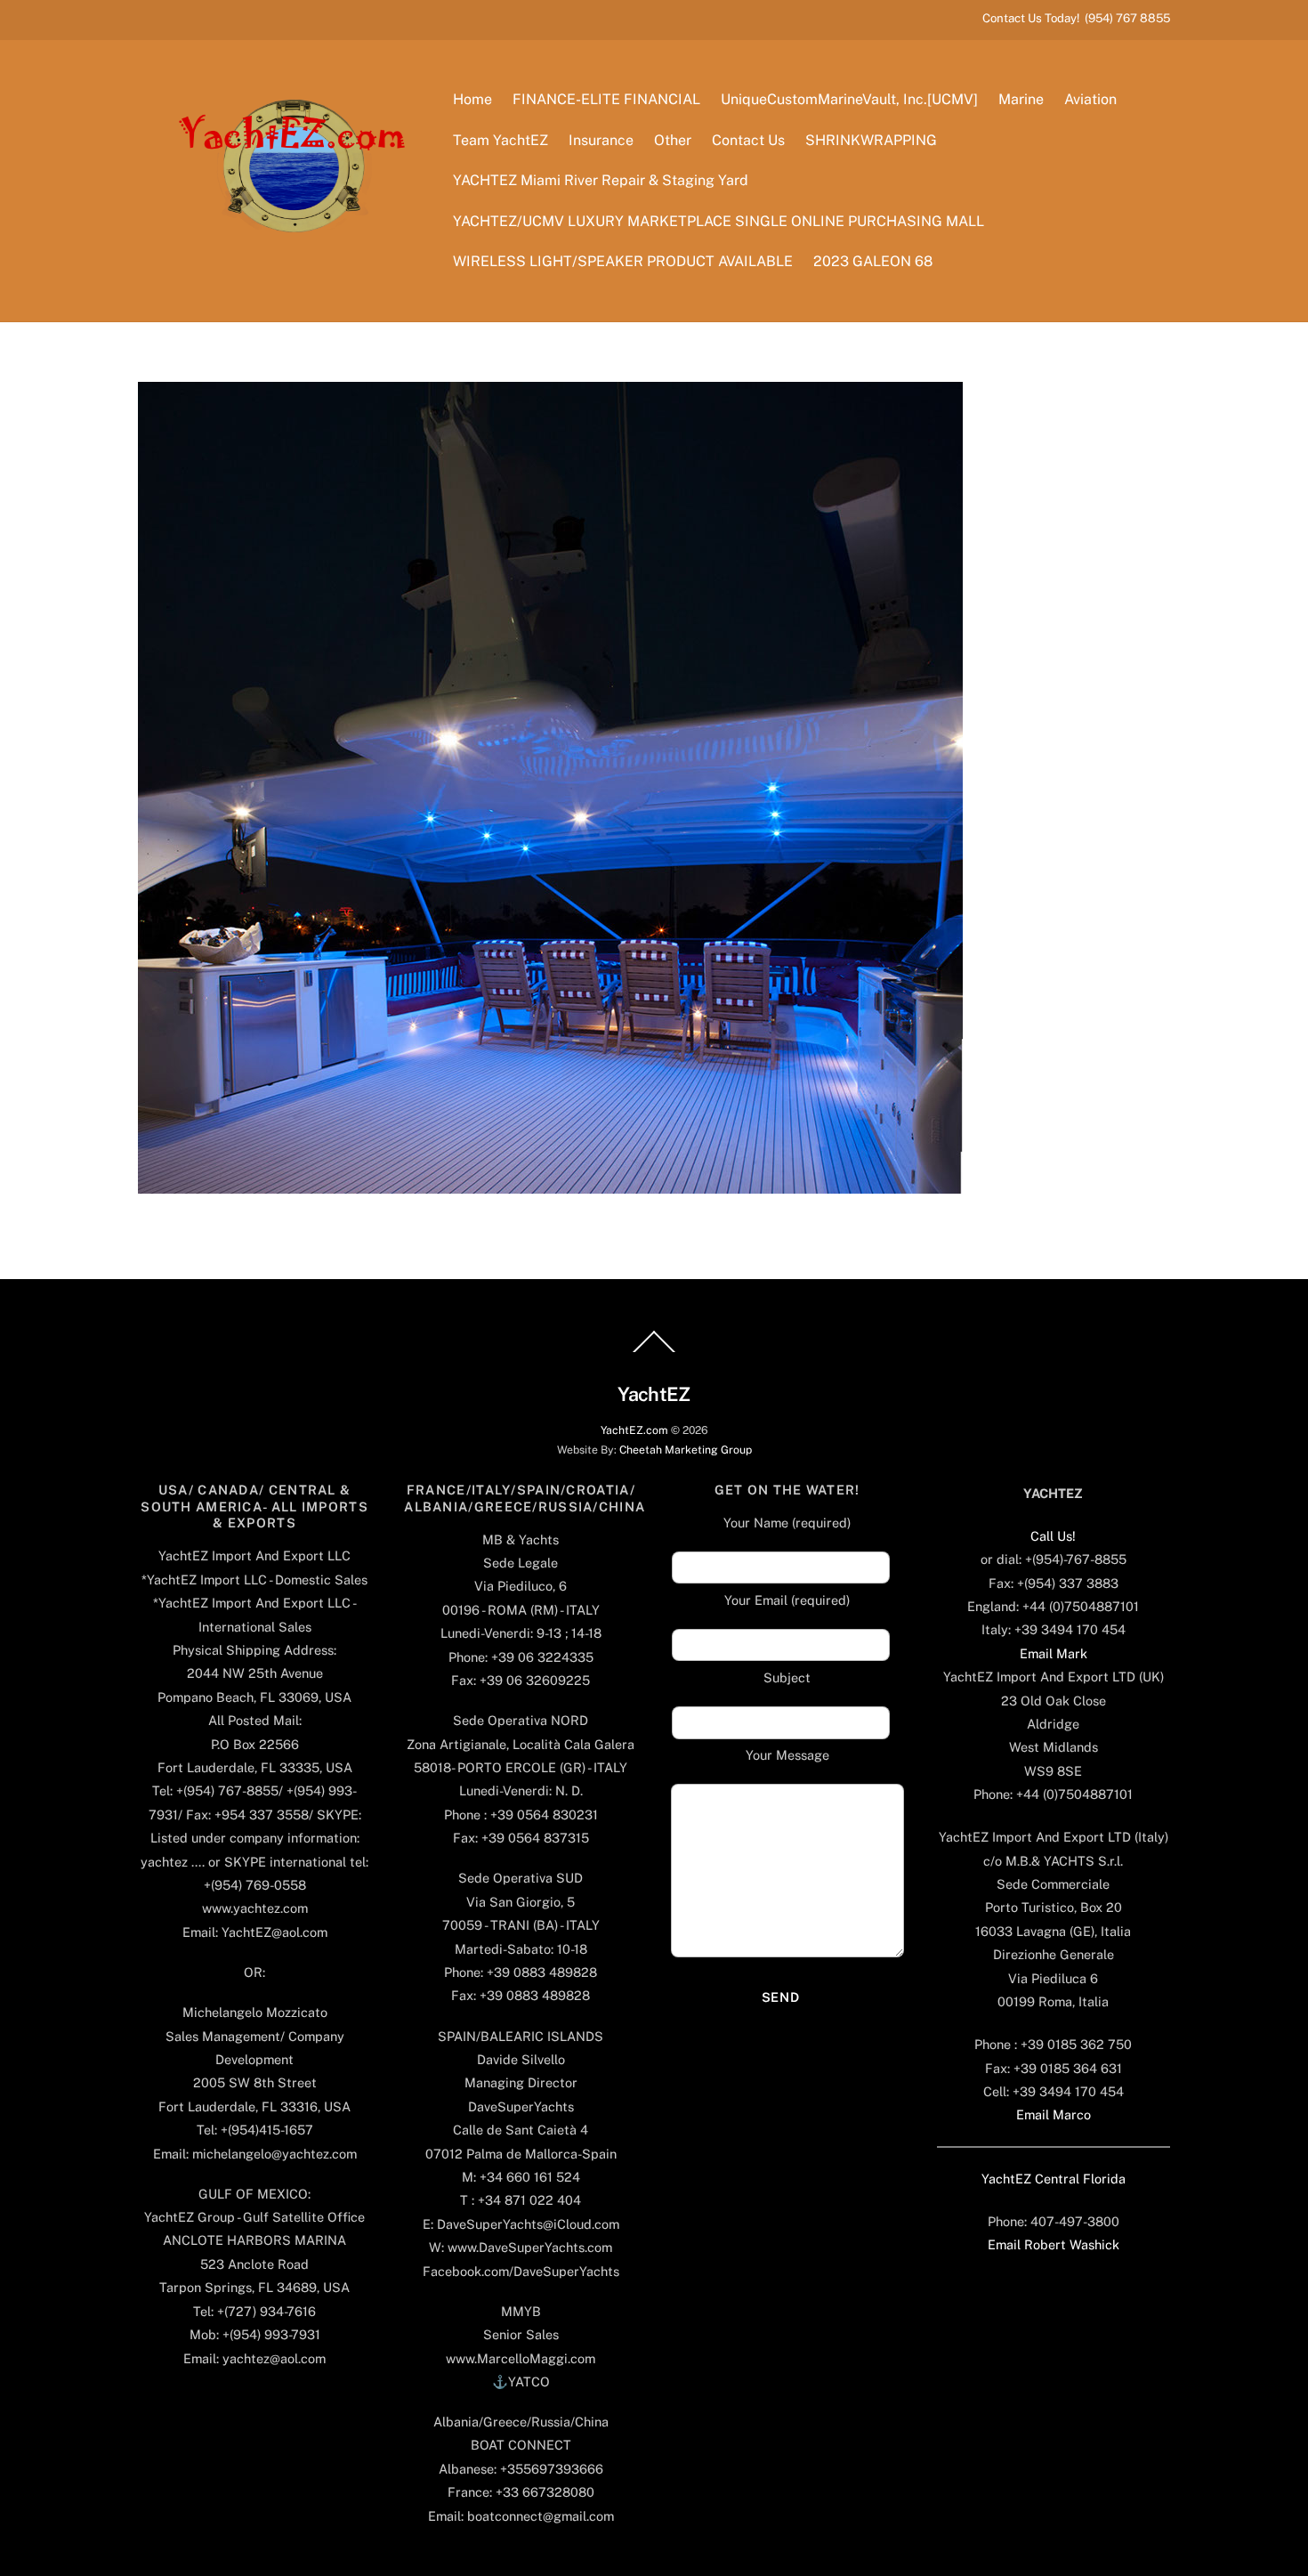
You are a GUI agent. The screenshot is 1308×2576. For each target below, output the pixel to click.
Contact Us (748, 140)
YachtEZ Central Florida (1054, 2179)
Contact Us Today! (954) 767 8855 (1076, 18)
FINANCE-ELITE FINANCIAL (606, 99)
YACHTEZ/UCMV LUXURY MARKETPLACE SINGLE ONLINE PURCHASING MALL (719, 221)
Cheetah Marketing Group (686, 1450)
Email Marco (1054, 2114)
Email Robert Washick (1054, 2244)
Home (472, 99)
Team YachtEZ (501, 140)
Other (673, 140)
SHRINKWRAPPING (871, 140)
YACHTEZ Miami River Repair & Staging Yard (601, 180)
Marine (1021, 99)
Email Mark (1054, 1653)
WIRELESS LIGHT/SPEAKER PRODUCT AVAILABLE (623, 261)
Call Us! (1053, 1536)
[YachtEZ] (283, 280)
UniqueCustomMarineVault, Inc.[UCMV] (849, 99)
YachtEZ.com (634, 1430)
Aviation (1090, 99)
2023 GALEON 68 (873, 261)
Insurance (601, 140)
